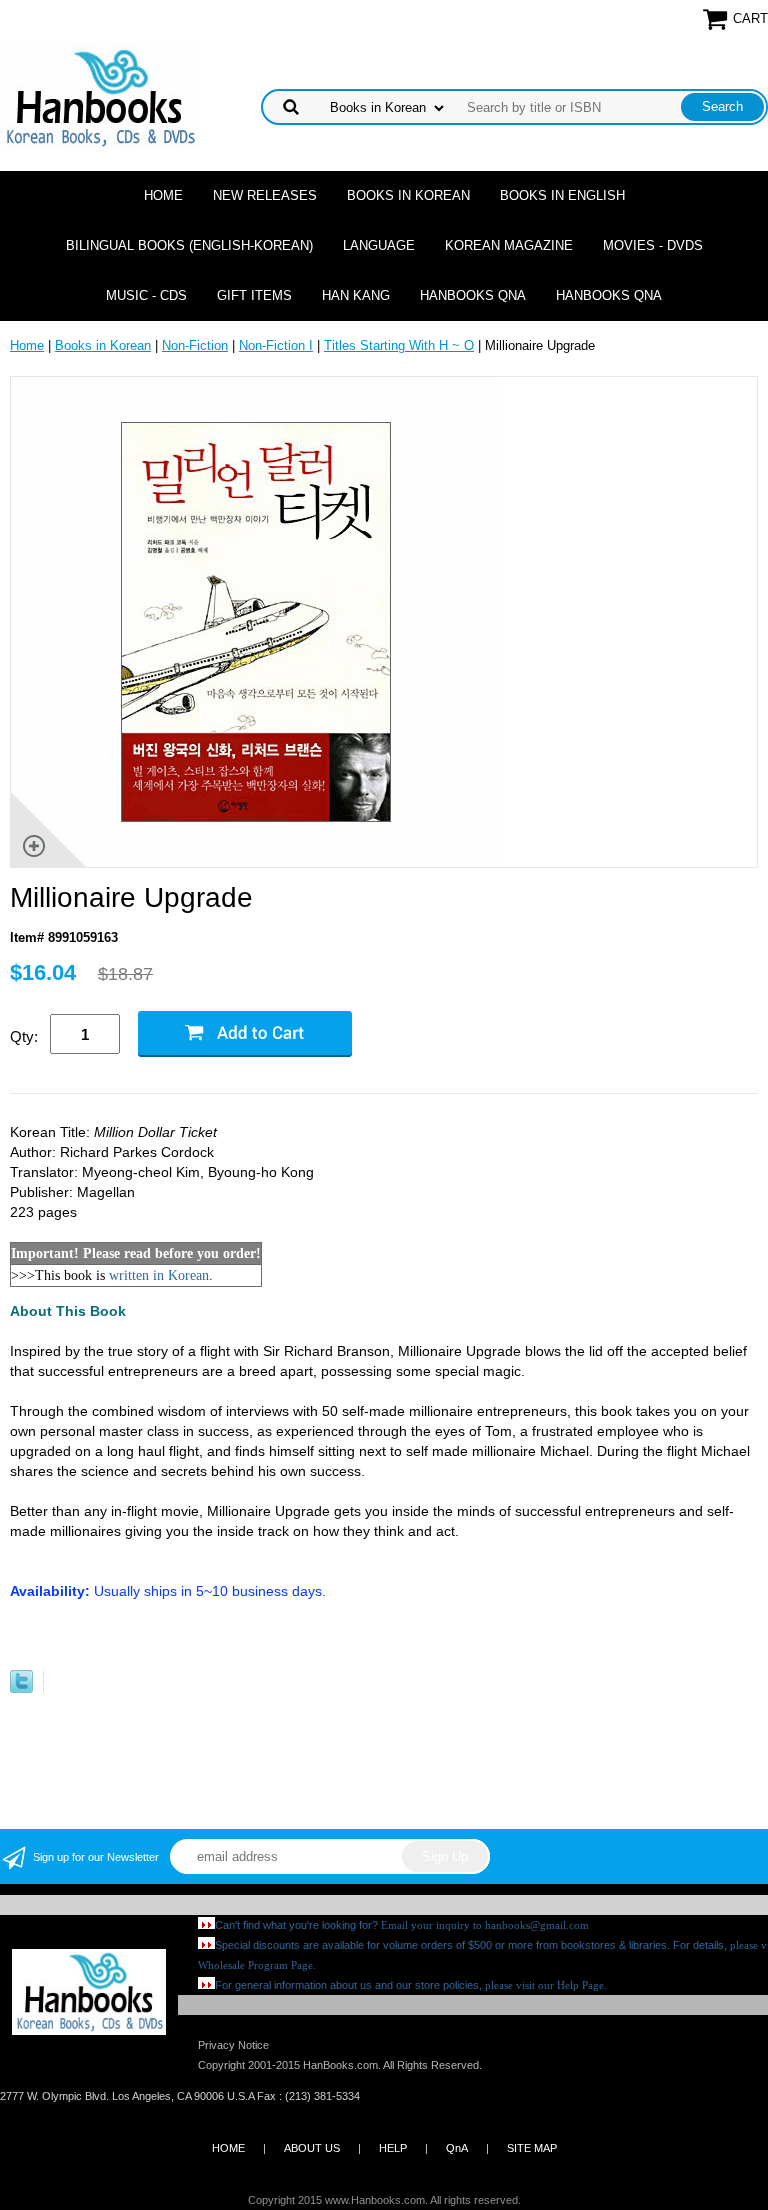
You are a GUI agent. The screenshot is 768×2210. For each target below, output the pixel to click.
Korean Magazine (509, 245)
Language (379, 245)
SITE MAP (532, 2148)
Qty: (24, 1036)
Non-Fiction (195, 345)
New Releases (265, 195)
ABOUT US (312, 2148)
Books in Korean (408, 195)
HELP (393, 2148)
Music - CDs (146, 295)
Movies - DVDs (653, 245)
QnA (457, 2148)
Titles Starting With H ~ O (399, 345)
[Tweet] (21, 1688)
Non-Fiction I (276, 345)
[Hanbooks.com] (99, 96)
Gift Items (254, 295)
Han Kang (356, 295)
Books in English (562, 195)
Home (163, 195)
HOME (228, 2148)
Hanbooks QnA (473, 295)
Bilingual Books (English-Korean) (189, 245)
